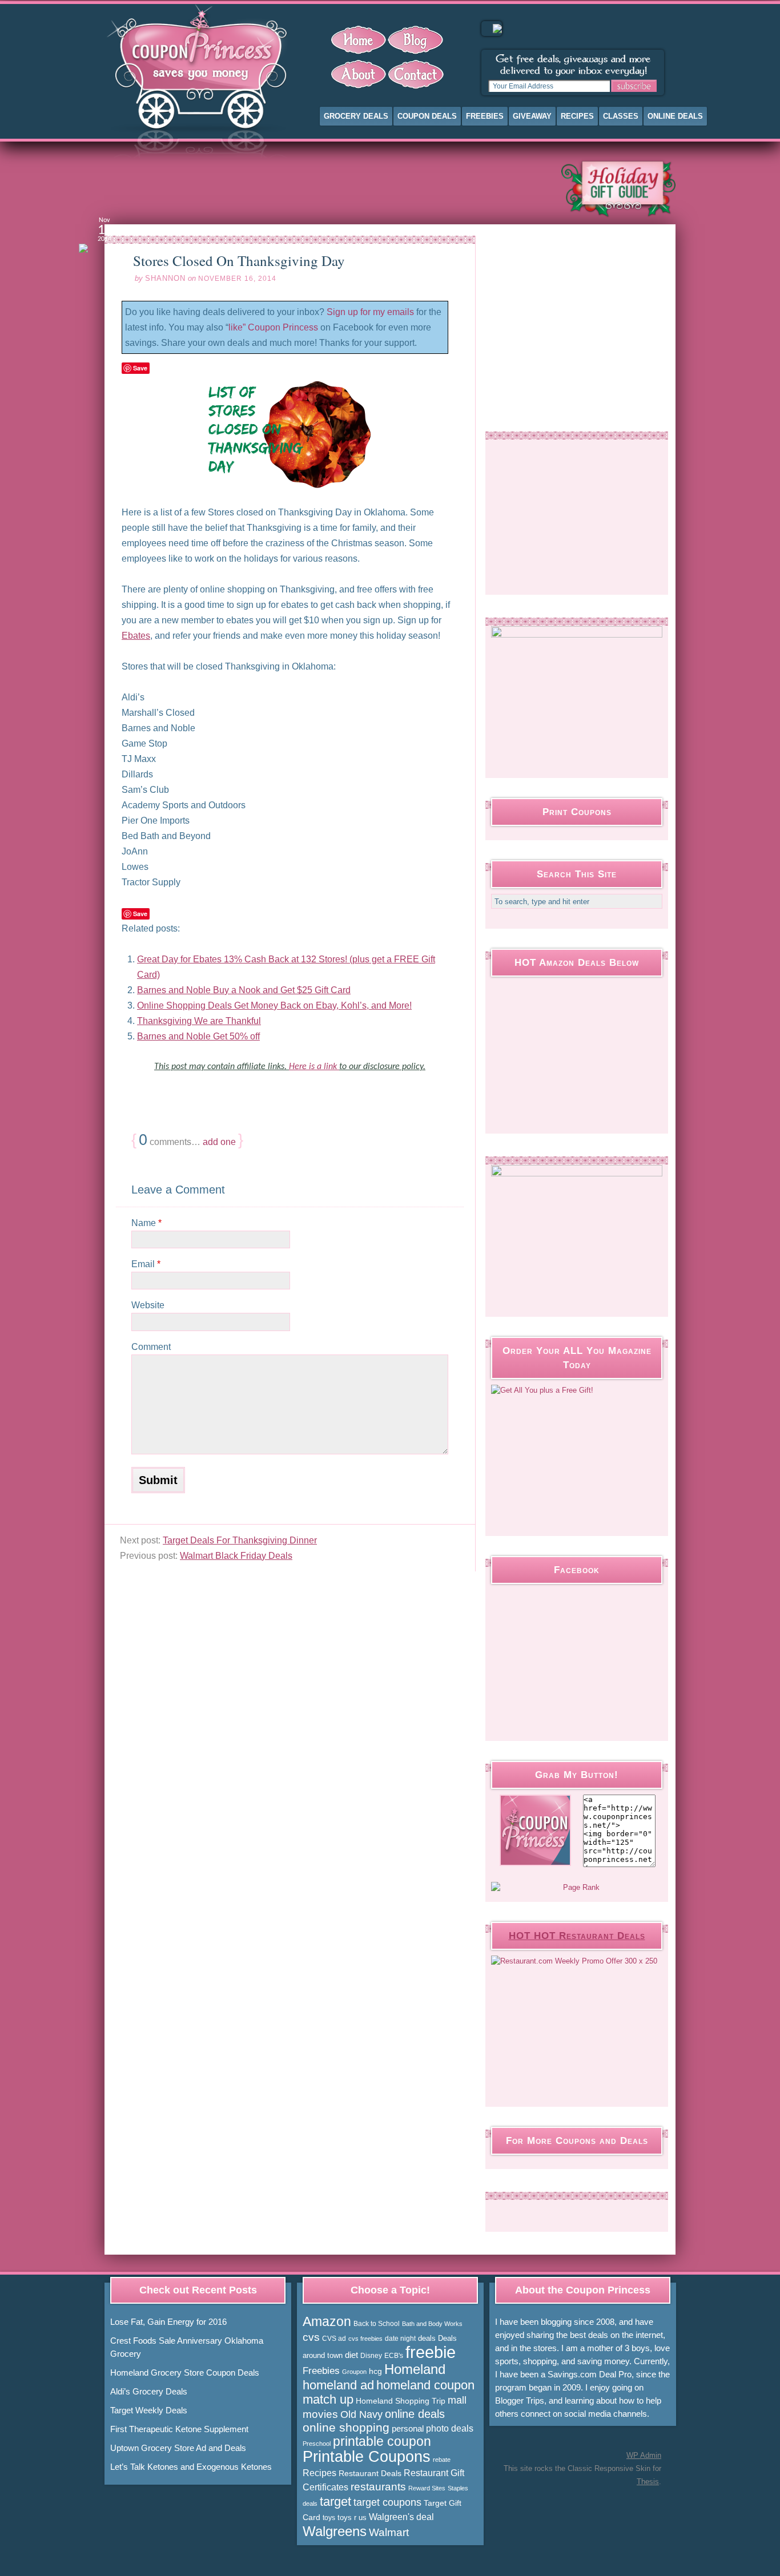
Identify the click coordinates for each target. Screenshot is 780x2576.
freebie (431, 2352)
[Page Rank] (577, 1888)
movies (320, 2414)
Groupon (354, 2372)
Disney (371, 2356)
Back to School (377, 2324)
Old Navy (361, 2414)
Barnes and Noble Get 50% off (198, 1036)
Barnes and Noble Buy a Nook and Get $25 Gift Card (244, 990)
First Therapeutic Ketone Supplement (179, 2429)
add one (219, 1142)
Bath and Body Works (432, 2324)
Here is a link (314, 1067)
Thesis (648, 2482)
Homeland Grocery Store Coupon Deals (185, 2373)
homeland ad (338, 2385)
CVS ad (334, 2339)
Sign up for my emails (370, 312)
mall (457, 2400)
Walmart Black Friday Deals (236, 1556)
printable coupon (382, 2441)
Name (146, 1223)
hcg (375, 2371)
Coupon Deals (427, 116)
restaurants (378, 2487)
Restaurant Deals (370, 2473)
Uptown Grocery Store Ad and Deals (178, 2448)
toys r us (352, 2517)
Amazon (327, 2321)
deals (427, 2338)
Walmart (389, 2532)
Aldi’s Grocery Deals (149, 2391)
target (335, 2502)
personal (408, 2428)
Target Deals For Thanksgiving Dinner (240, 1540)
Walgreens (335, 2531)
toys (329, 2518)
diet (351, 2355)
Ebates (136, 636)
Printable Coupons (367, 2457)
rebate (442, 2460)
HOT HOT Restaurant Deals (577, 1936)
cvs (311, 2337)
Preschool (317, 2444)
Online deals (675, 116)
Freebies (485, 116)
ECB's (394, 2356)
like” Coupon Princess (273, 327)
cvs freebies (365, 2339)
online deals (415, 2414)
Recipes (577, 116)
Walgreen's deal (401, 2517)
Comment (151, 1347)
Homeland (415, 2369)
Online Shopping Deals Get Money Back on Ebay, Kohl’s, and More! (274, 1005)
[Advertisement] (324, 188)
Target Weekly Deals (149, 2410)
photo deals (450, 2428)
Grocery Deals (356, 116)
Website (148, 1305)
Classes (621, 116)
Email (146, 1264)
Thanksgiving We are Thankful (199, 1021)
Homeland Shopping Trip (401, 2401)
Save (140, 368)
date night (400, 2339)
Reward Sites (427, 2488)
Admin (644, 2455)
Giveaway (532, 116)
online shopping (346, 2428)
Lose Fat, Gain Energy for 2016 (168, 2322)
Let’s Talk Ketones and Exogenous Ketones (191, 2467)
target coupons (387, 2502)
